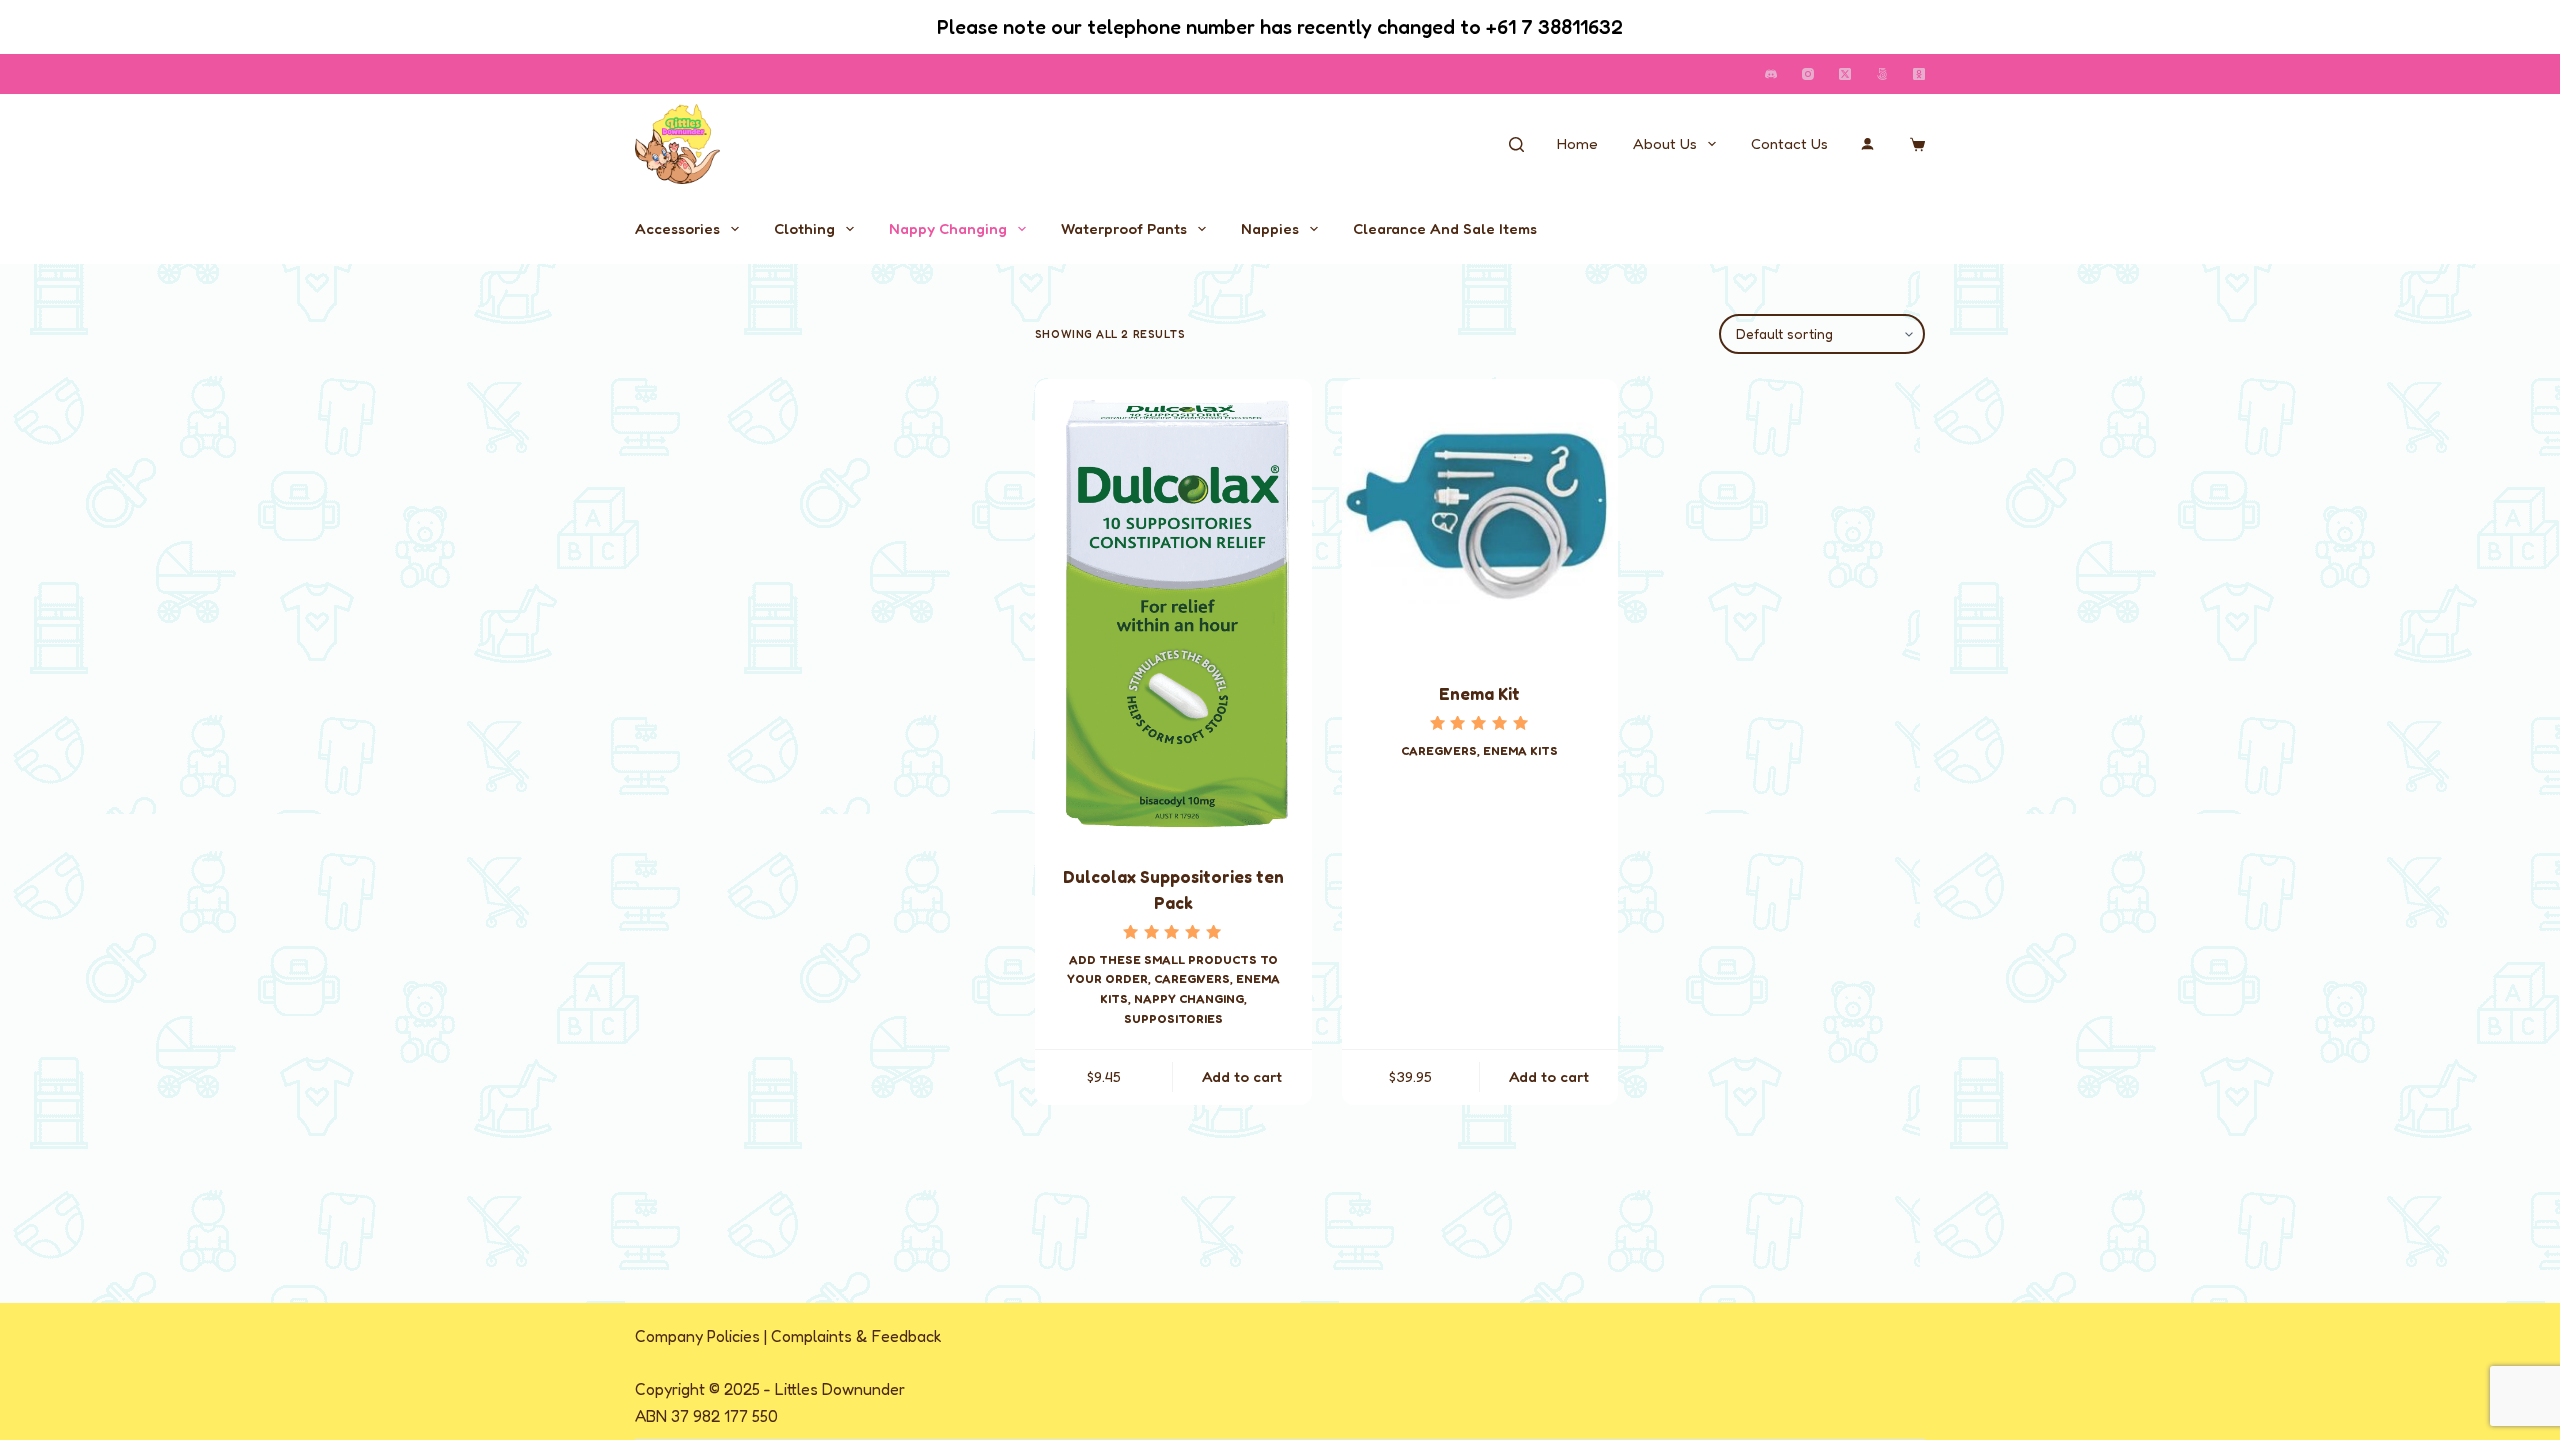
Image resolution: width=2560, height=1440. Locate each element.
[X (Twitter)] (1845, 74)
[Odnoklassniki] (1919, 74)
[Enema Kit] (1480, 517)
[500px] (1882, 74)
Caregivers (1192, 978)
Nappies (1270, 228)
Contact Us (1789, 143)
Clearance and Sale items (1445, 228)
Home (1577, 143)
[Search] (1516, 144)
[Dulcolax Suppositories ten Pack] (1173, 609)
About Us (1665, 143)
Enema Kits (1520, 750)
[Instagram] (1808, 74)
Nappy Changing (948, 228)
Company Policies (697, 1336)
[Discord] (1771, 74)
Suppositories (1173, 1018)
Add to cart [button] (1242, 1076)
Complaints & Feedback (856, 1336)
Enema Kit (1479, 693)
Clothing (804, 228)
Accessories (677, 228)
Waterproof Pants (1124, 228)
